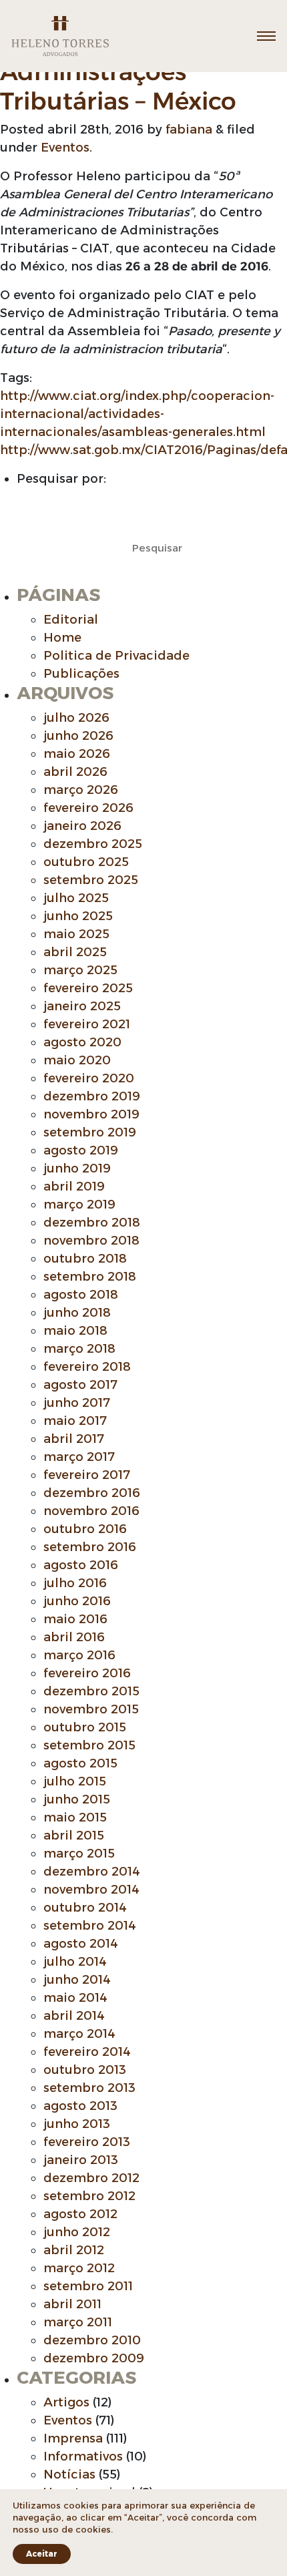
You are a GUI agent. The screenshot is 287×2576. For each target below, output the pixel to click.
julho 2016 (75, 1583)
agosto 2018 (81, 1295)
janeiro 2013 (81, 2160)
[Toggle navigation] (266, 36)
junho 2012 (77, 2232)
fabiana (189, 130)
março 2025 (80, 970)
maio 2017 (75, 1421)
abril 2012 (74, 2250)
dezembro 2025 (93, 844)
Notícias (69, 2475)
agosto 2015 (80, 1763)
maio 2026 (77, 754)
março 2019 (79, 1205)
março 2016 (79, 1655)
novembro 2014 (91, 1890)
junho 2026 (78, 736)
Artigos (66, 2402)
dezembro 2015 (91, 1691)
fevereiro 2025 (88, 988)
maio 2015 (75, 1817)
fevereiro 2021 (87, 1024)
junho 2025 (78, 916)
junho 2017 (77, 1403)
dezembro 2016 (92, 1493)
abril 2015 (74, 1836)
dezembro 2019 (92, 1096)
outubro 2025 (86, 862)
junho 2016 (77, 1601)
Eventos (65, 148)
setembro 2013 (89, 2088)
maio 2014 (75, 1998)
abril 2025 (75, 952)
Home (62, 638)
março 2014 (79, 2034)
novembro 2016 (91, 1511)
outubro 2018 (85, 1259)
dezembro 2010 (92, 2340)
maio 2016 (75, 1619)
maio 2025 (76, 934)
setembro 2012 (89, 2196)
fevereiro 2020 (89, 1078)
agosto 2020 (82, 1042)
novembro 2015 (91, 1709)
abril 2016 (74, 1637)
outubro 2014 (85, 1908)
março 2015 (79, 1854)
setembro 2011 (88, 2286)
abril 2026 (75, 772)
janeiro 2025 (82, 1006)
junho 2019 (77, 1168)
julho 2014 (75, 1962)
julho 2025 (76, 898)
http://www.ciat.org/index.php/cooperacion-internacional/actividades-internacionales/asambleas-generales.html (137, 414)
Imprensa (73, 2438)
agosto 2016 (81, 1565)
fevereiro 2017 (87, 1475)
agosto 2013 (80, 2106)
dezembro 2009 (94, 2358)
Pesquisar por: (61, 479)
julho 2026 (76, 718)
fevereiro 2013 (87, 2142)
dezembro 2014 (92, 1872)
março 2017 (79, 1457)
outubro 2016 (85, 1529)
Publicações (81, 674)
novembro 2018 (91, 1241)
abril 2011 (72, 2304)
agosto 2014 (81, 1944)
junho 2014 (77, 1980)
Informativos (83, 2456)
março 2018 (79, 1349)
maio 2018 (75, 1331)
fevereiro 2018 (87, 1367)
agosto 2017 (80, 1385)
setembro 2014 (90, 1926)
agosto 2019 (81, 1150)
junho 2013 (77, 2124)
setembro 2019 (90, 1132)
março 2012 (79, 2268)
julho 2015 (75, 1781)
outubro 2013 (85, 2070)
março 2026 (81, 790)
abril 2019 (74, 1187)
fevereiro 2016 (87, 1673)
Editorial (71, 620)
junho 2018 (77, 1313)
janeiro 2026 (82, 826)
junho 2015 (77, 1799)
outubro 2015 (85, 1727)
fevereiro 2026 (88, 808)
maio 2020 (77, 1060)
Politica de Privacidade (116, 656)
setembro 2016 (90, 1547)
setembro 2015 (89, 1745)
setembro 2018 (90, 1277)
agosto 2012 (80, 2214)
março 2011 (78, 2322)
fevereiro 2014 (87, 2052)
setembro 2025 (91, 880)
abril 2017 (74, 1439)
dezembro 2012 (91, 2178)
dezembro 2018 (92, 1223)
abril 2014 (74, 2016)
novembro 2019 (91, 1114)
